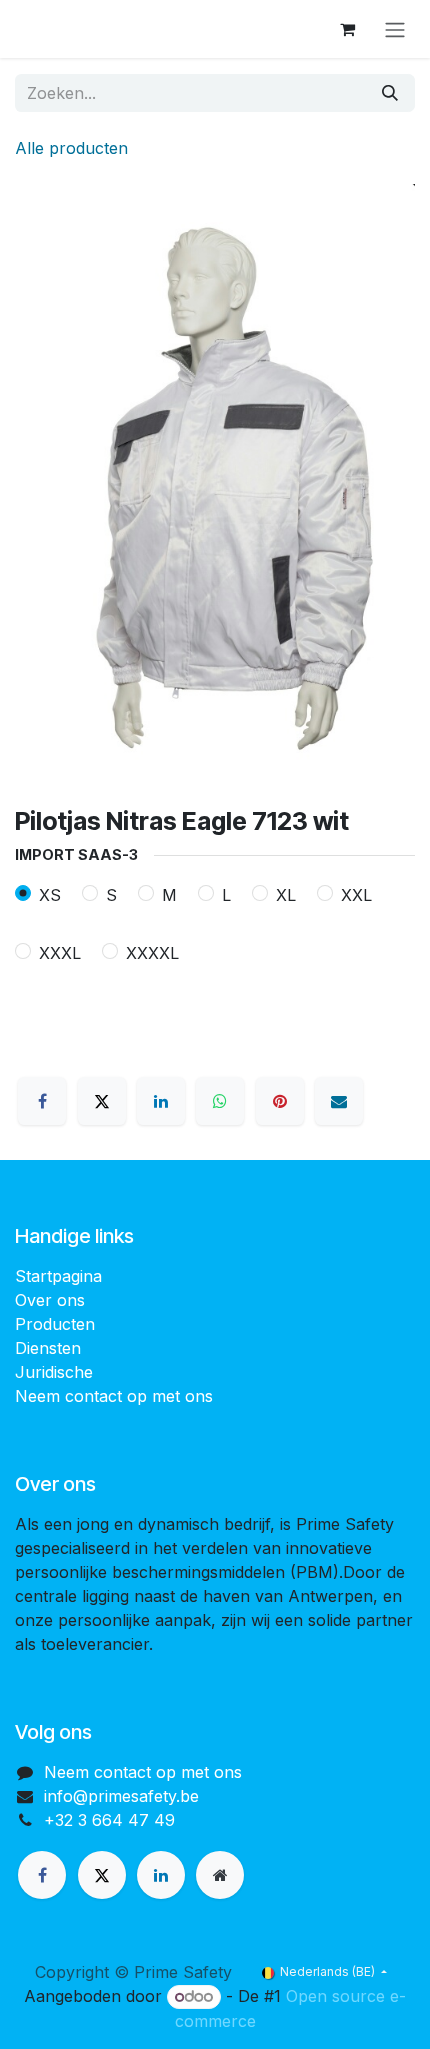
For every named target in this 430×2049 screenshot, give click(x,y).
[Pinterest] (280, 1101)
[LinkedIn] (161, 1101)
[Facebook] (42, 1101)
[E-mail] (339, 1101)
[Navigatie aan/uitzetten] (395, 29)
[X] (102, 1101)
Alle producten (71, 148)
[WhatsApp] (220, 1101)
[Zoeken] (390, 93)
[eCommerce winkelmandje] (347, 29)
